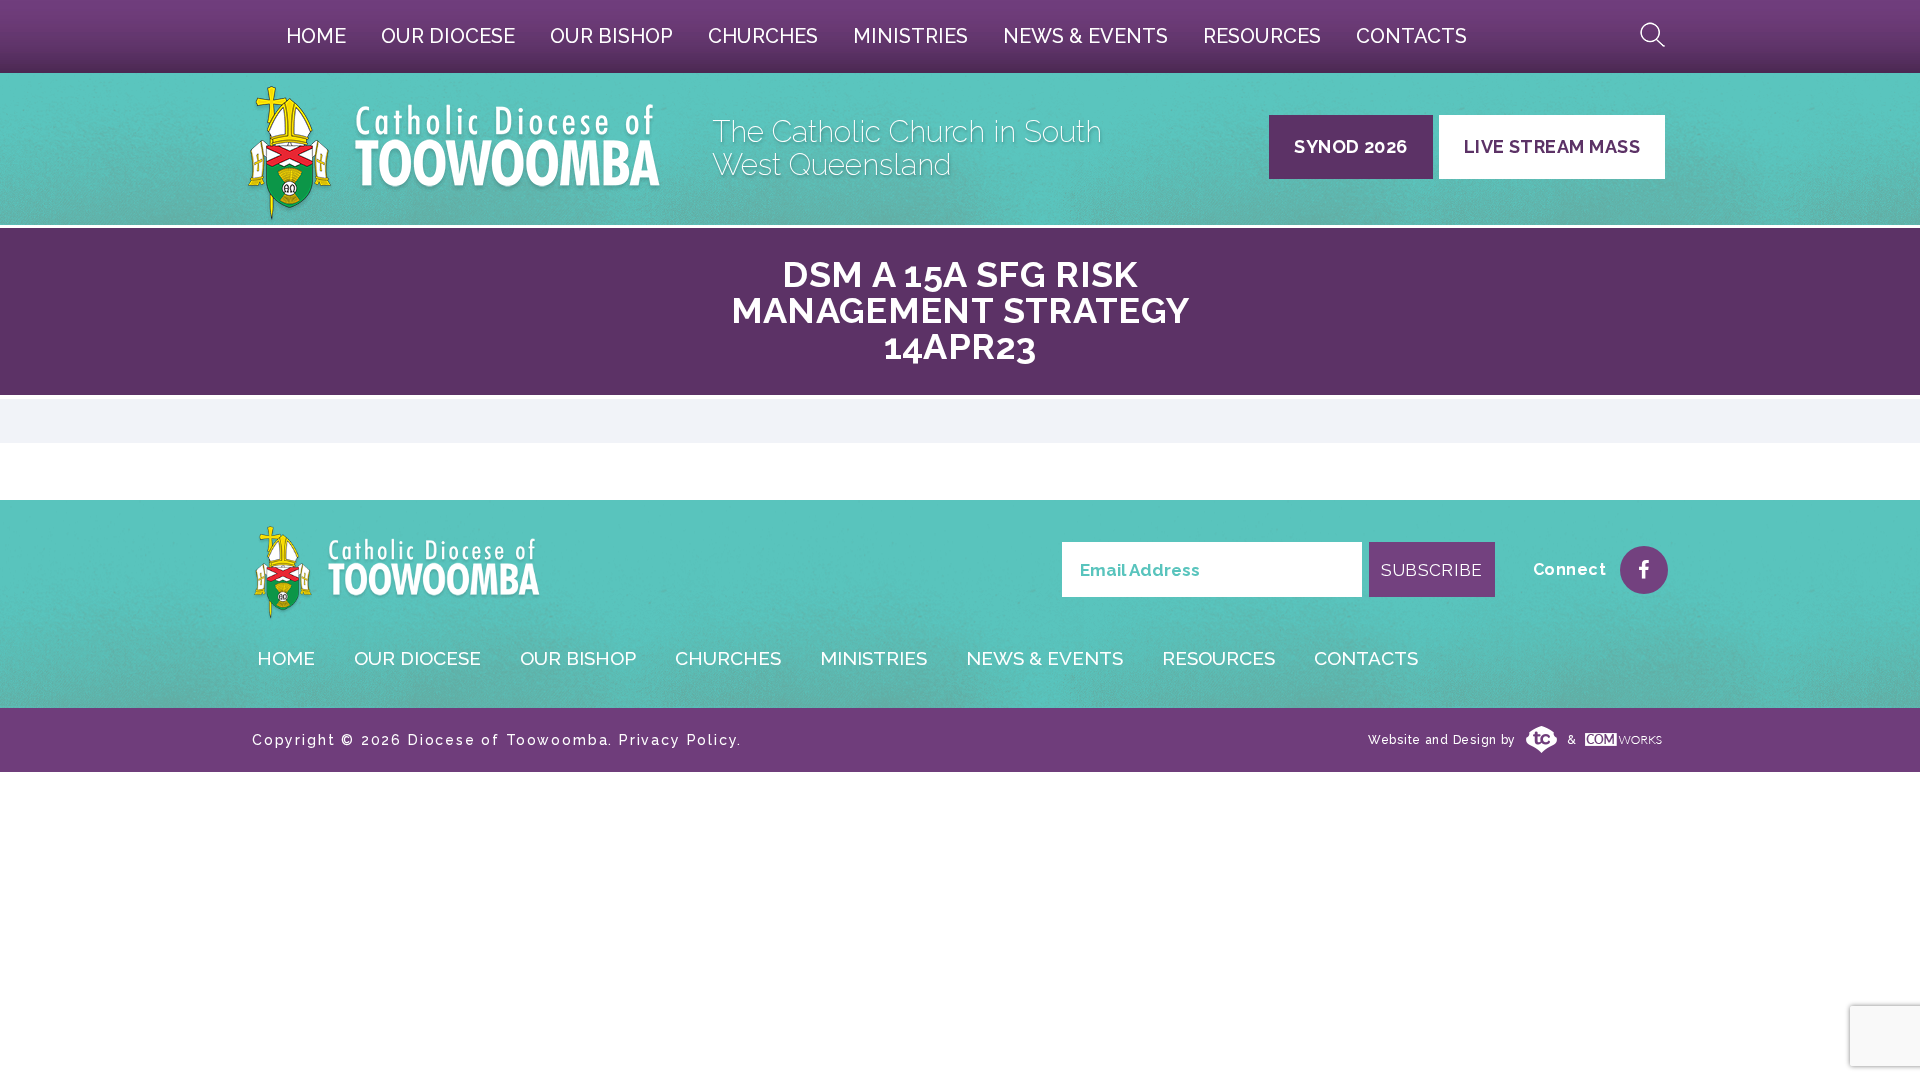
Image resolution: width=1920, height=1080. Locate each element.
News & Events (1085, 36)
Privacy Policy (678, 740)
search (1653, 35)
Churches (763, 36)
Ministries (910, 36)
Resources (1262, 36)
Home (316, 36)
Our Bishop (611, 36)
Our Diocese (448, 36)
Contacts (1411, 36)
